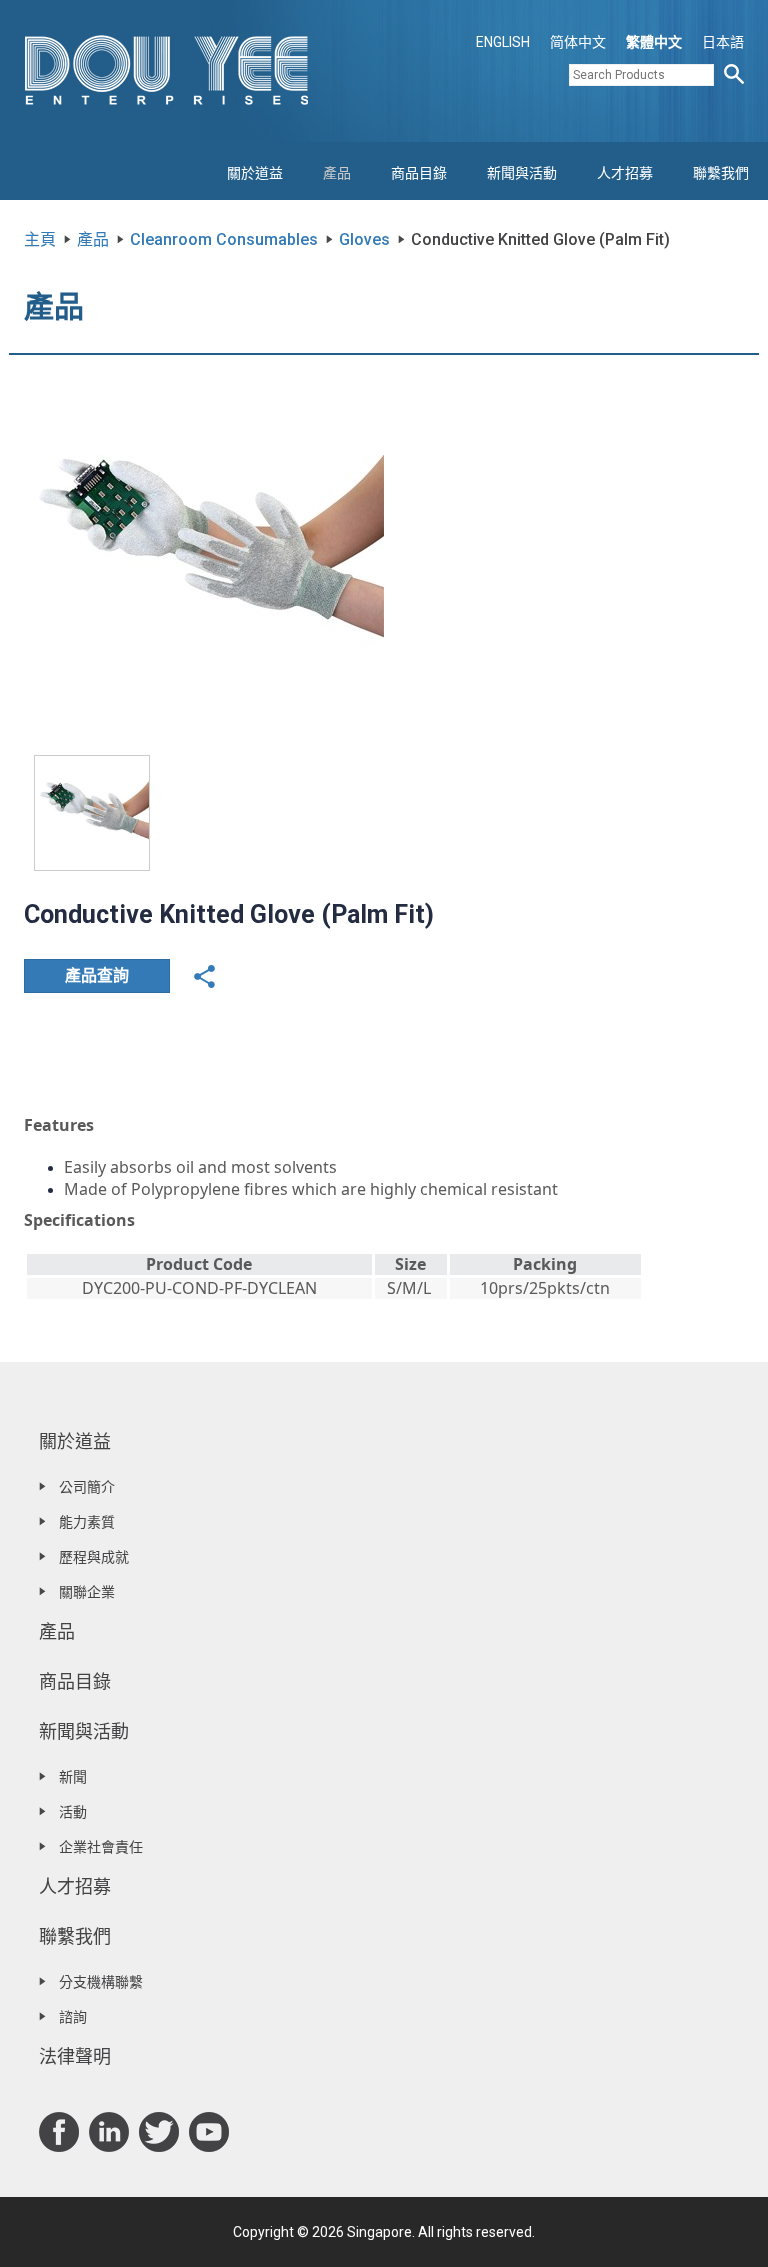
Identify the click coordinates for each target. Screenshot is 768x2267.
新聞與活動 (522, 173)
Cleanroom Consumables (224, 239)
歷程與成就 (94, 1557)
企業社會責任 (101, 1847)
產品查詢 (97, 975)
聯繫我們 (721, 173)
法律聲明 (75, 2056)
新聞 (73, 1777)
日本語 (723, 42)
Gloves (364, 239)
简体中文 (578, 42)
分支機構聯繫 (101, 1982)
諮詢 (73, 2017)
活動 (73, 1812)
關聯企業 (87, 1592)
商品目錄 (419, 173)
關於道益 (255, 173)
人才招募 (625, 173)
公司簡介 (87, 1487)
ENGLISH (503, 42)
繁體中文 (654, 42)
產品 (337, 173)
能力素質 (87, 1522)
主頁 (40, 239)
